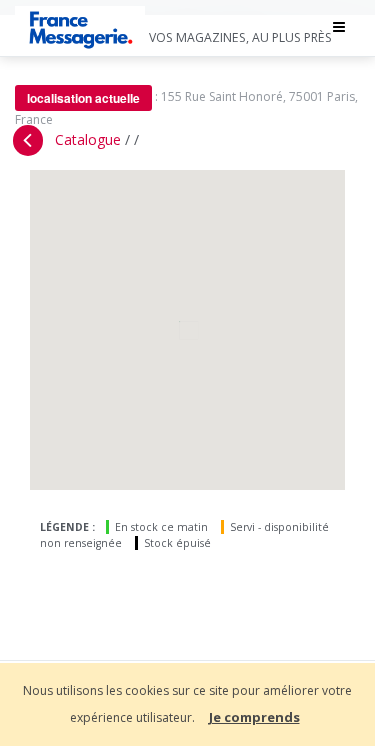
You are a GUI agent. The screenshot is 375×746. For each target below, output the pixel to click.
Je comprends (254, 717)
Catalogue (88, 139)
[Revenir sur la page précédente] (28, 140)
